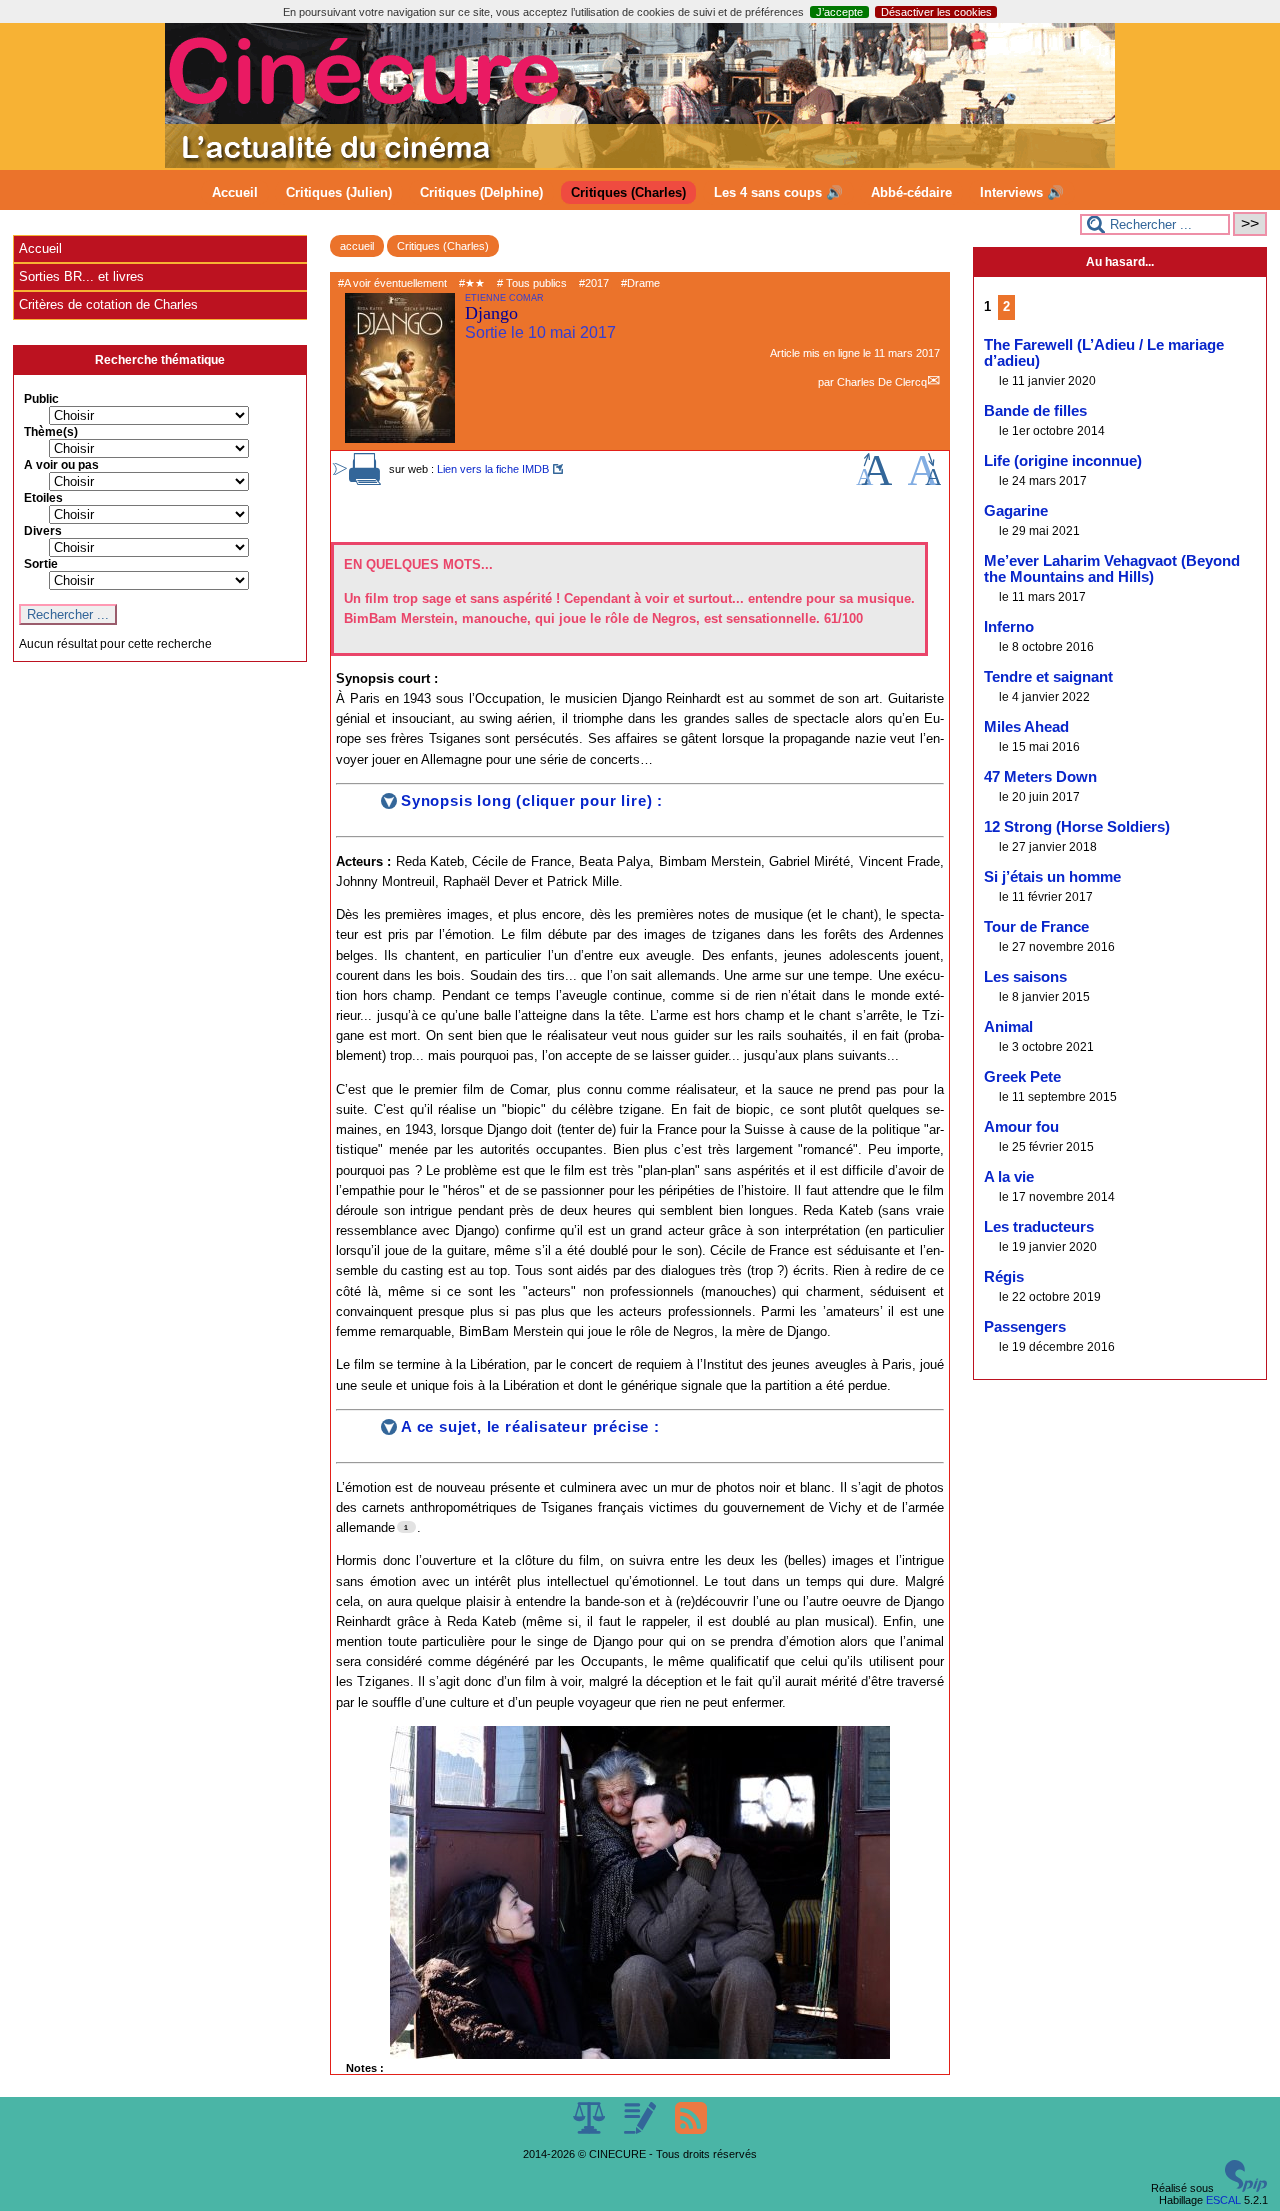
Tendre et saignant (1048, 677)
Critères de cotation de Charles (108, 304)
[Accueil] (640, 164)
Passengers (1025, 1327)
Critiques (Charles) (628, 192)
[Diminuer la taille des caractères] (924, 481)
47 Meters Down (1040, 777)
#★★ (472, 283)
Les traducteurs (1039, 1227)
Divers (43, 531)
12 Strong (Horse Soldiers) (1077, 827)
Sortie (41, 564)
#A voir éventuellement (392, 283)
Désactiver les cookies (936, 12)
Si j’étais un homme (1052, 877)
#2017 (594, 283)
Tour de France (1036, 927)
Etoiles (43, 498)
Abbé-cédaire (911, 192)
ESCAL (1223, 2200)
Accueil (235, 192)
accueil (357, 246)
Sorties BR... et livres (81, 276)
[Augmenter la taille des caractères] (874, 481)
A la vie (1009, 1177)
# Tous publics (532, 283)
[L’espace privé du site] (641, 2130)
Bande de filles (1035, 411)
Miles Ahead (1026, 727)
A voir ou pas (61, 465)
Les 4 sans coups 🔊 (778, 192)
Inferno (1009, 627)
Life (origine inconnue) (1063, 461)
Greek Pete (1022, 1077)
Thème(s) (51, 432)
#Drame (640, 283)
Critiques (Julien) (339, 192)
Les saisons (1025, 977)
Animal (1008, 1027)
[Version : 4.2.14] (1246, 2188)
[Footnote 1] (406, 1527)
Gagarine (1016, 511)
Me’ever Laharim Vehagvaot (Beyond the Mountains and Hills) (1112, 569)
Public (41, 399)
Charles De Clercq (882, 382)
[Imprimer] (365, 481)
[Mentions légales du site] (590, 2130)
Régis (1004, 1277)
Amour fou (1021, 1127)
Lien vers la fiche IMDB (493, 469)
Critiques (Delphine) (481, 192)
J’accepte (839, 12)
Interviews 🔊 (1022, 192)
